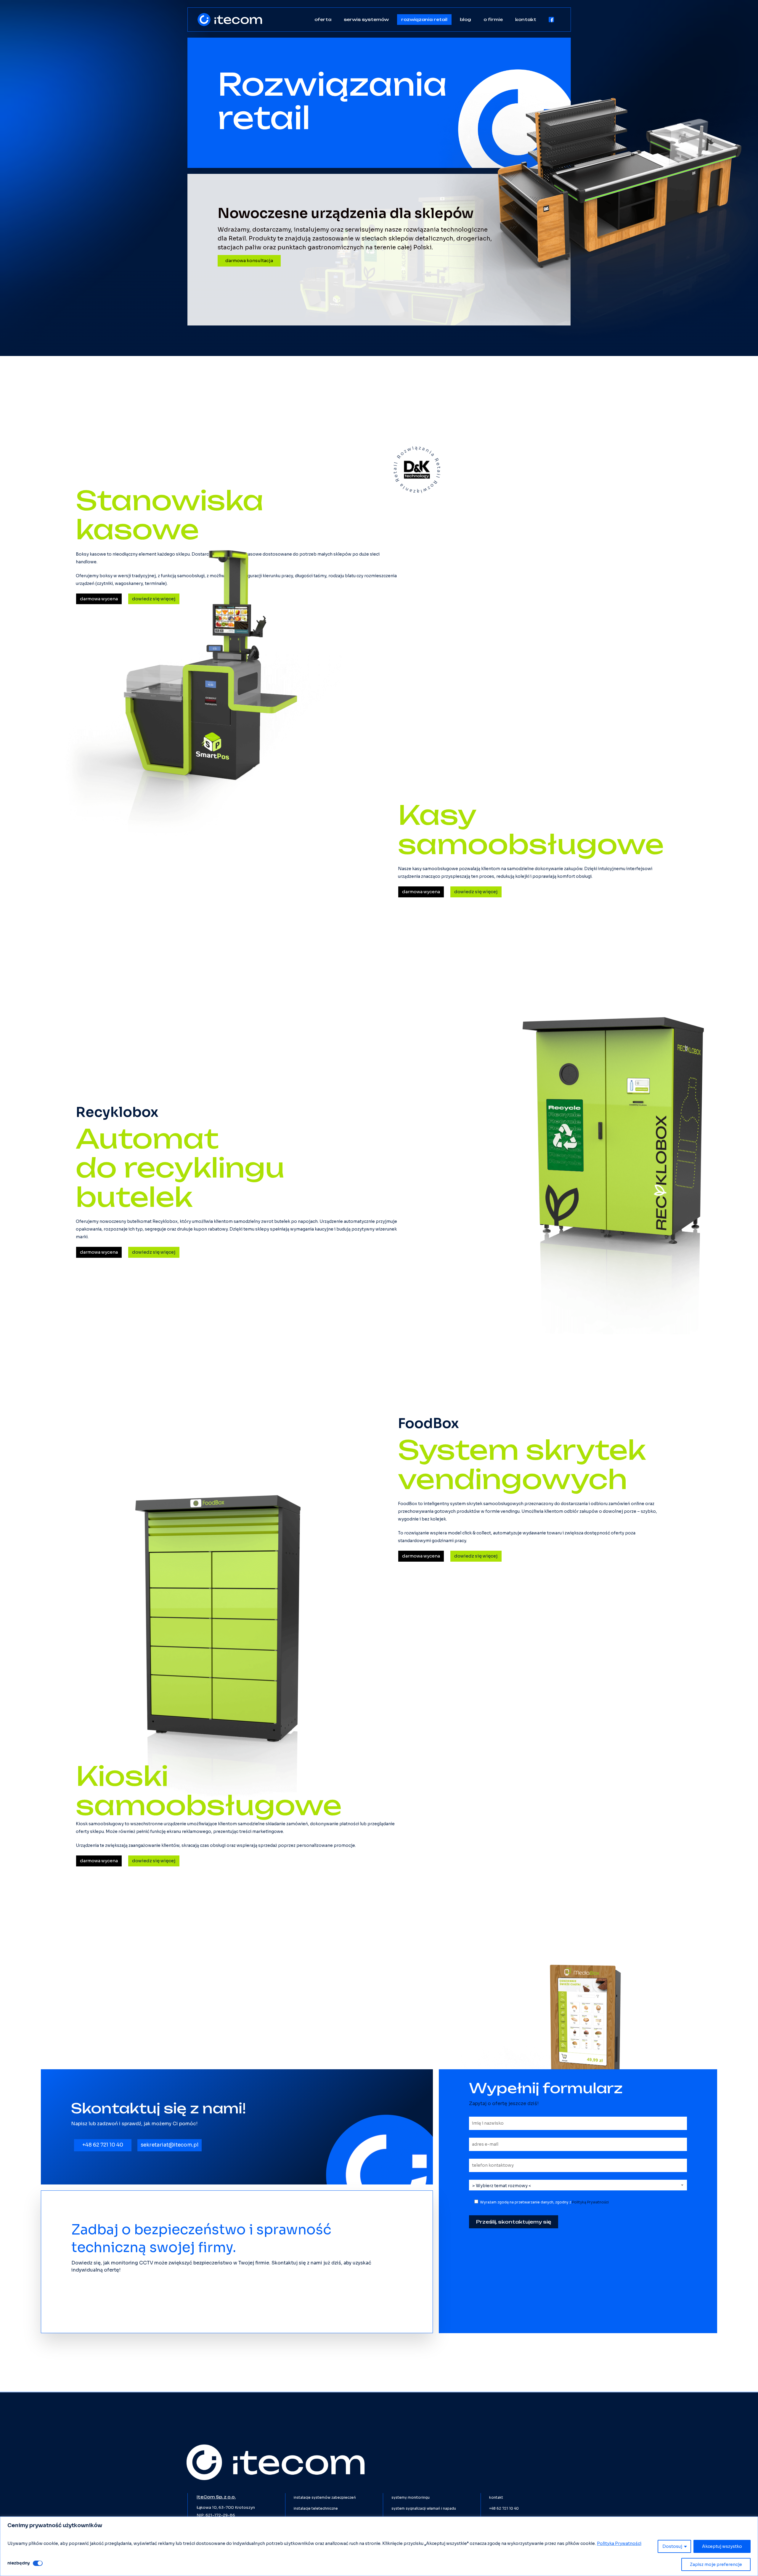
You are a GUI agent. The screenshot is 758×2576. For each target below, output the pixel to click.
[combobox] (578, 2186)
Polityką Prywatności (590, 2202)
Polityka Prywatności (619, 2543)
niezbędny (19, 2563)
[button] (249, 261)
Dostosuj (672, 2546)
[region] (379, 2546)
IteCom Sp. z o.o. (216, 2497)
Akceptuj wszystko (722, 2546)
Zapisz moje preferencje (716, 2564)
